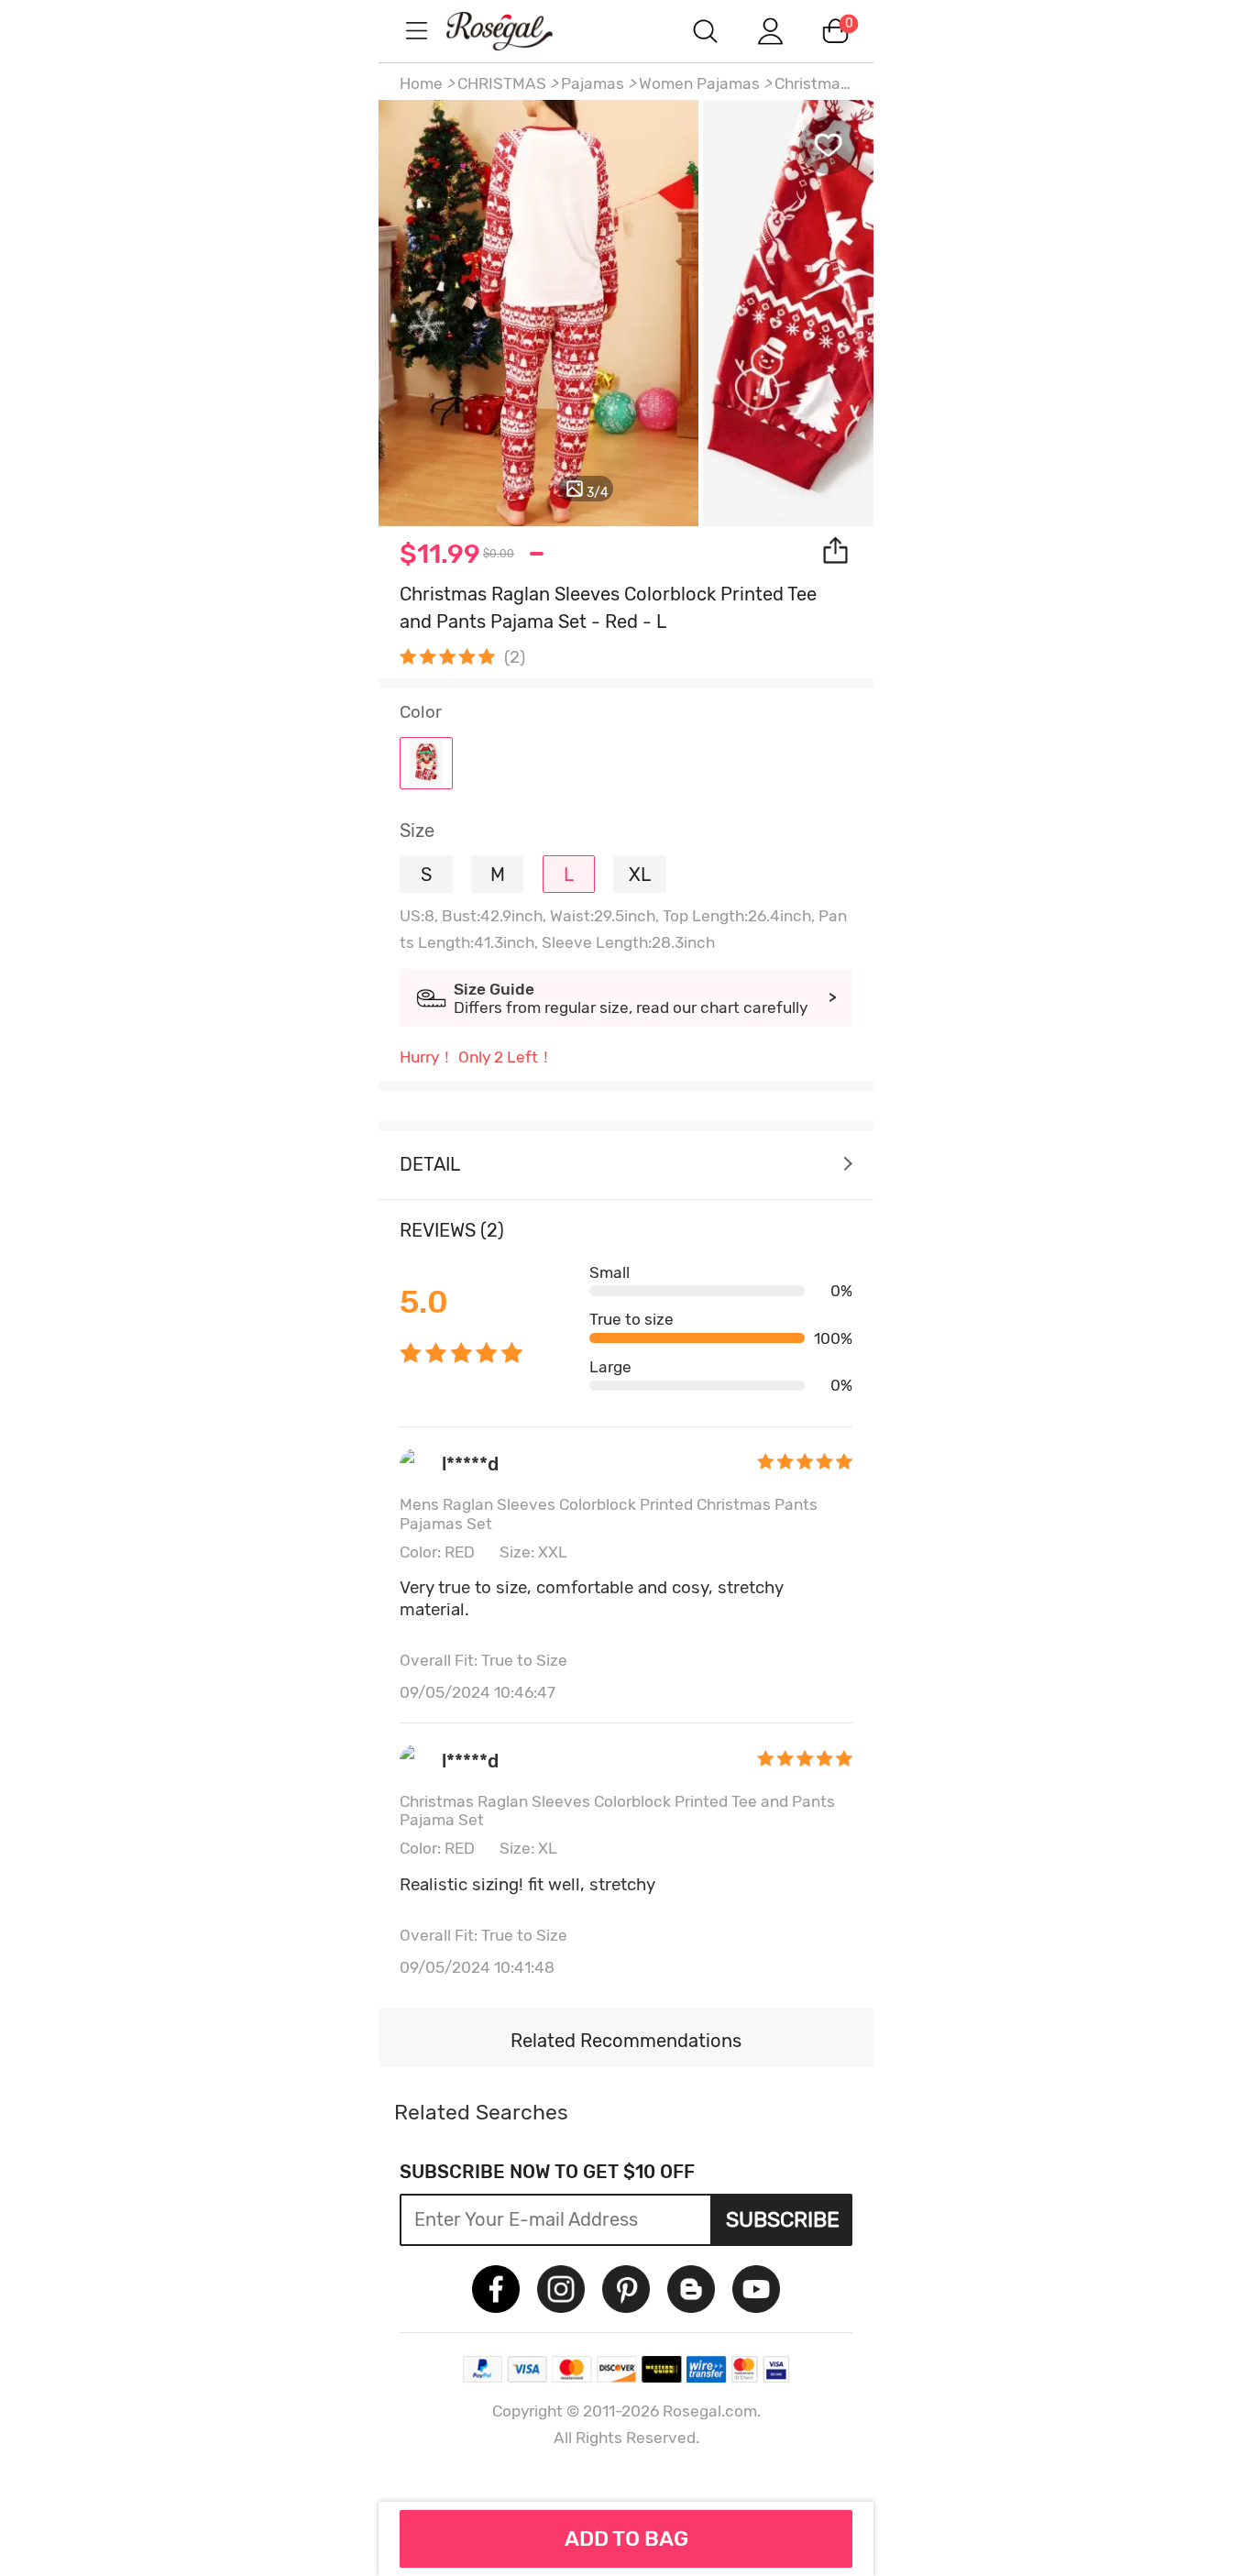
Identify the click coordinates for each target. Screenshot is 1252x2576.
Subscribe (783, 2219)
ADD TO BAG (626, 2538)
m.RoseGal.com (516, 31)
